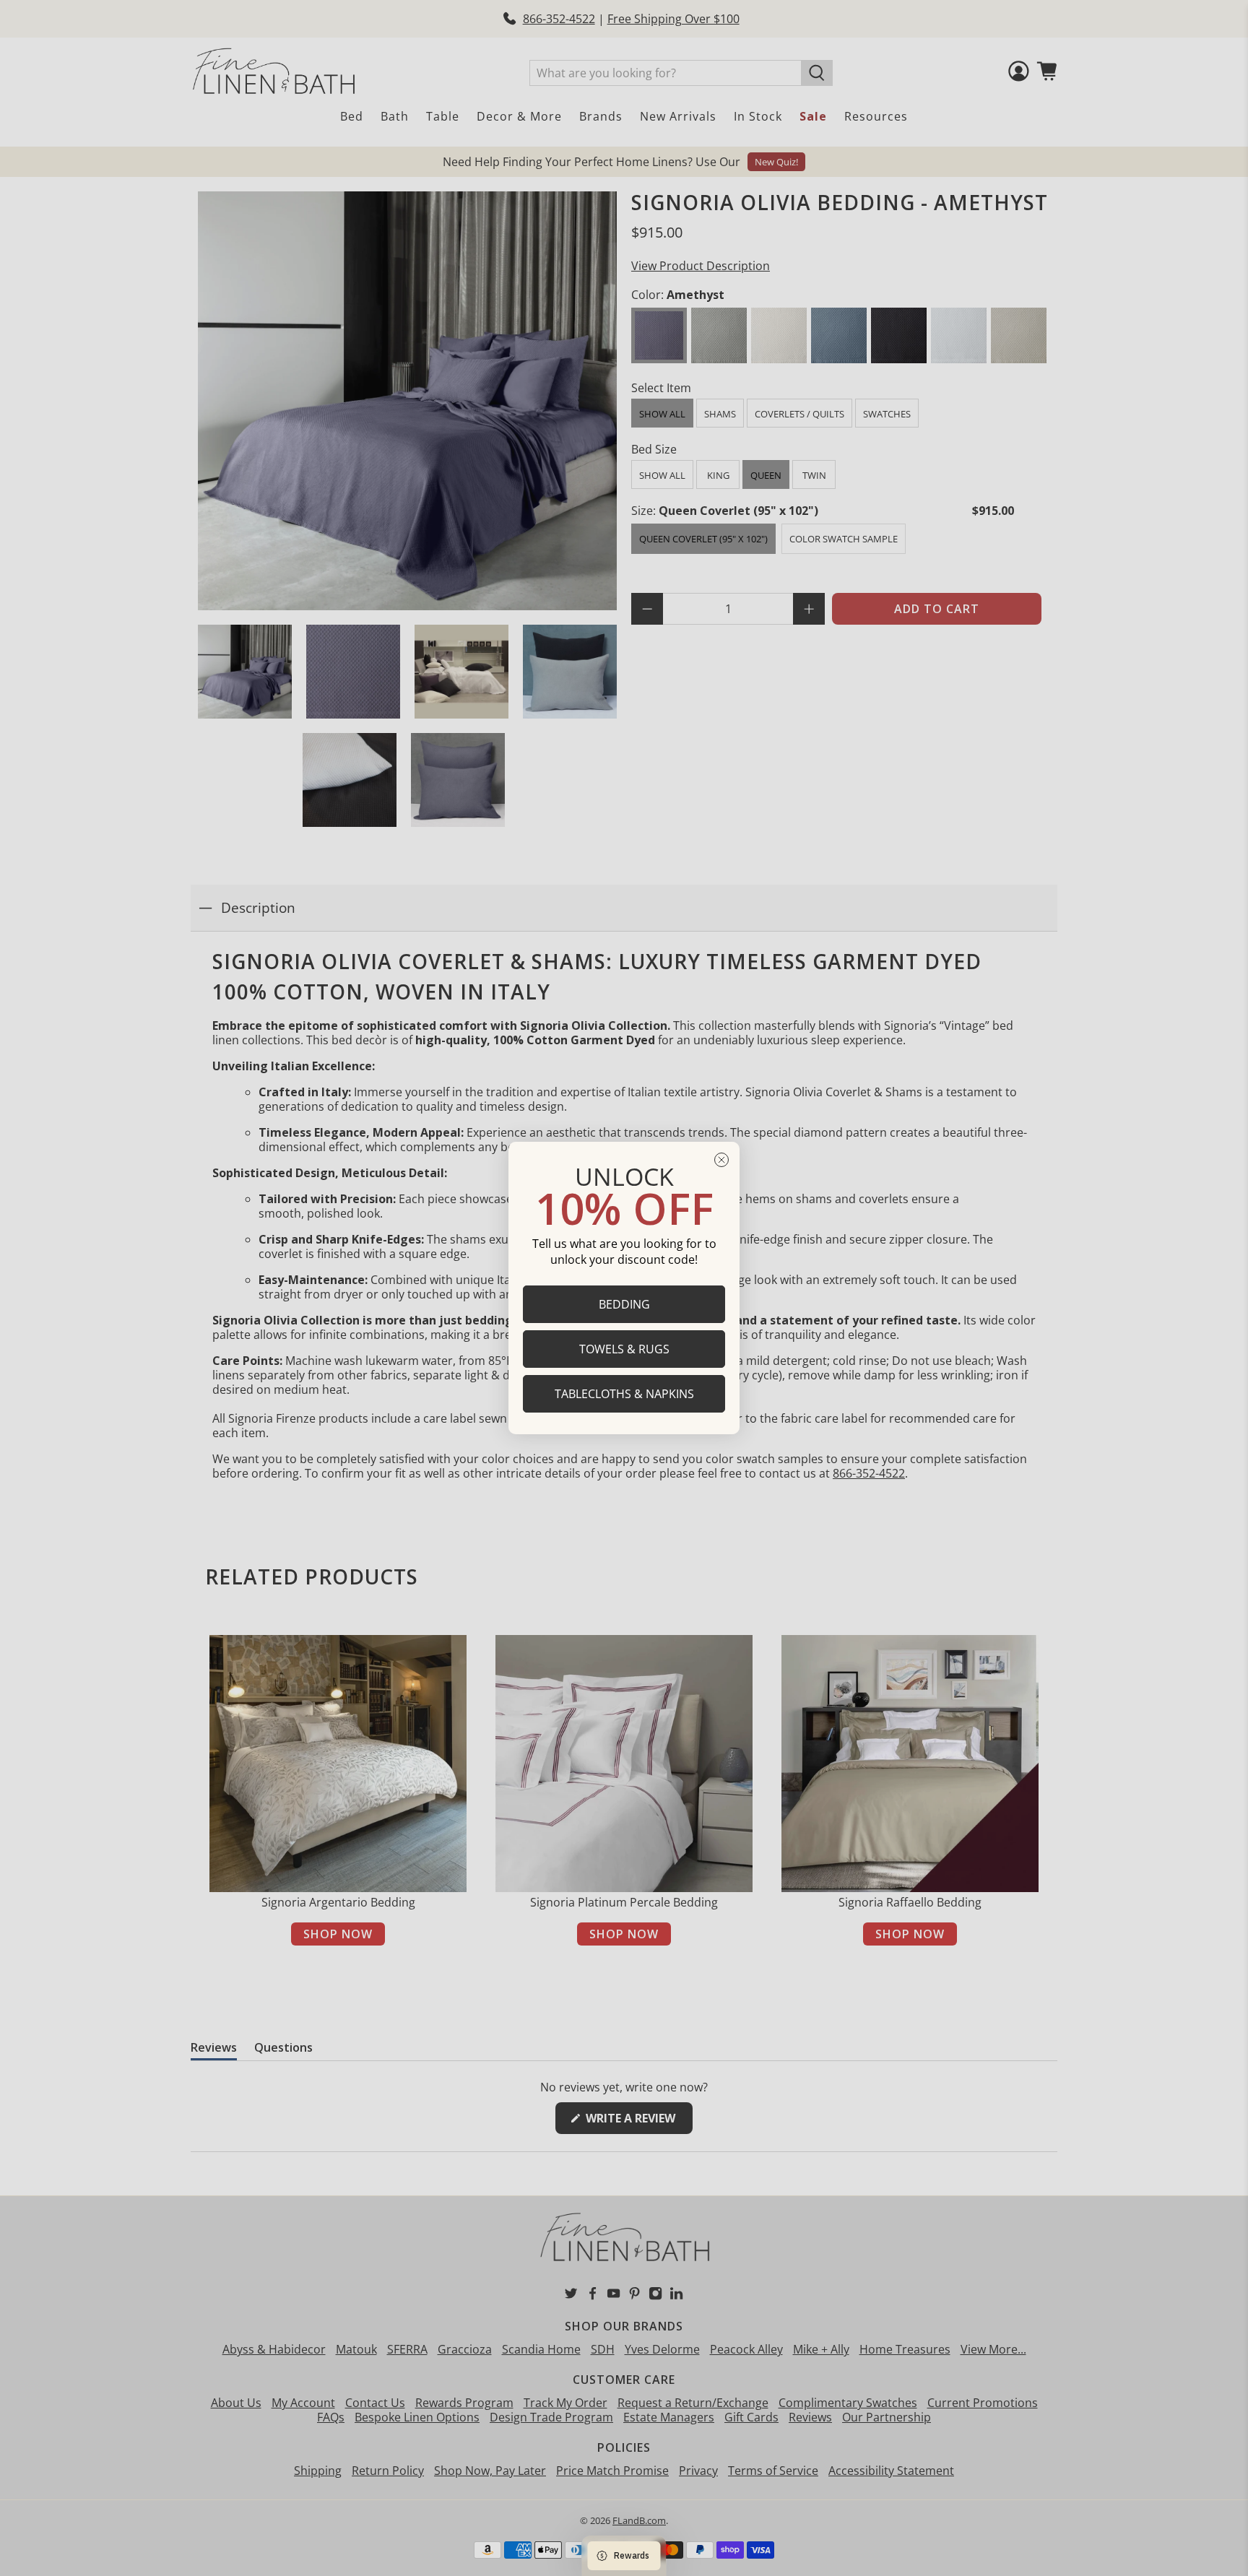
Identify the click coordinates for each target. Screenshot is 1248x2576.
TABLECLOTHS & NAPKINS (624, 1394)
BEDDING (624, 1304)
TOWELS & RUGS (624, 1349)
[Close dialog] (721, 1160)
